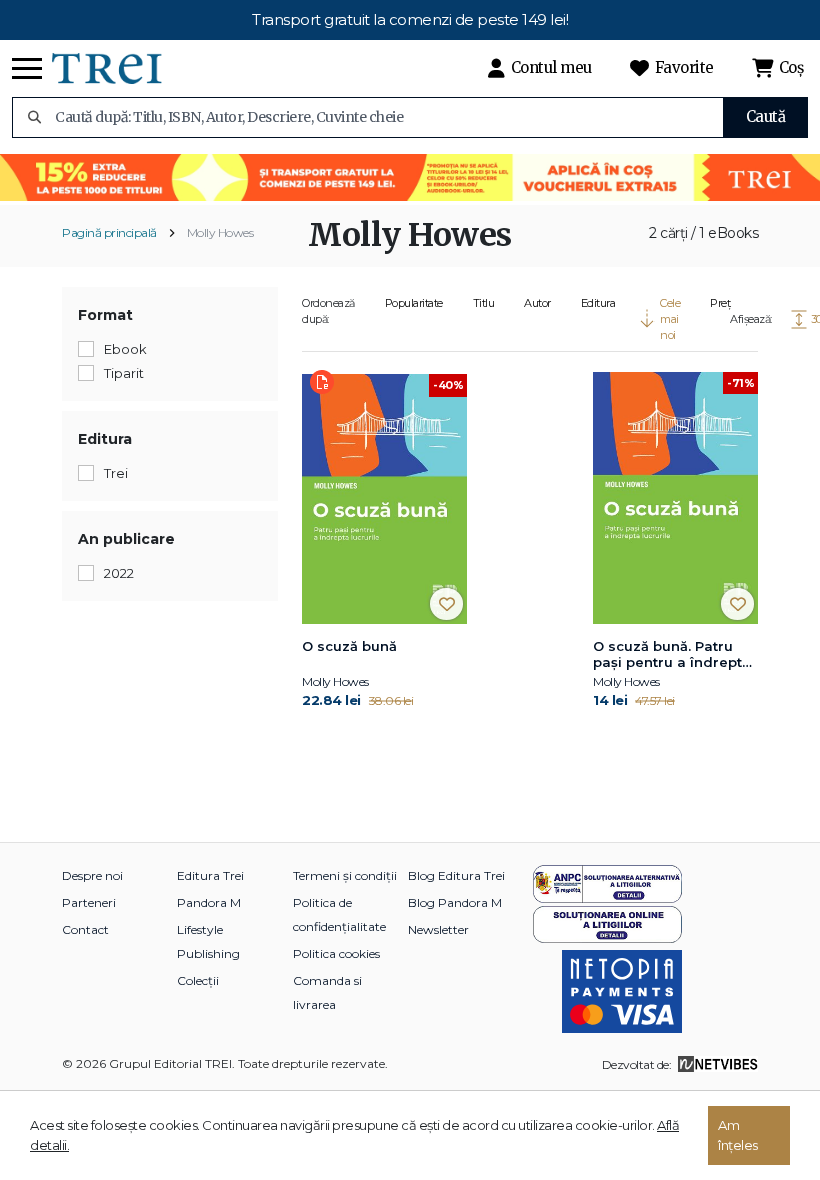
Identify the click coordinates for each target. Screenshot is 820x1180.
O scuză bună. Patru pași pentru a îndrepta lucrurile (672, 655)
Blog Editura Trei (456, 875)
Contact (85, 929)
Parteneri (89, 902)
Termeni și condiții (345, 875)
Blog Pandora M (455, 902)
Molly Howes (220, 232)
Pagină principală (109, 232)
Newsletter (438, 929)
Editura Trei (210, 875)
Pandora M (209, 902)
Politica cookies (336, 953)
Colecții (198, 980)
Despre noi (92, 875)
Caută (766, 116)
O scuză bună (349, 646)
